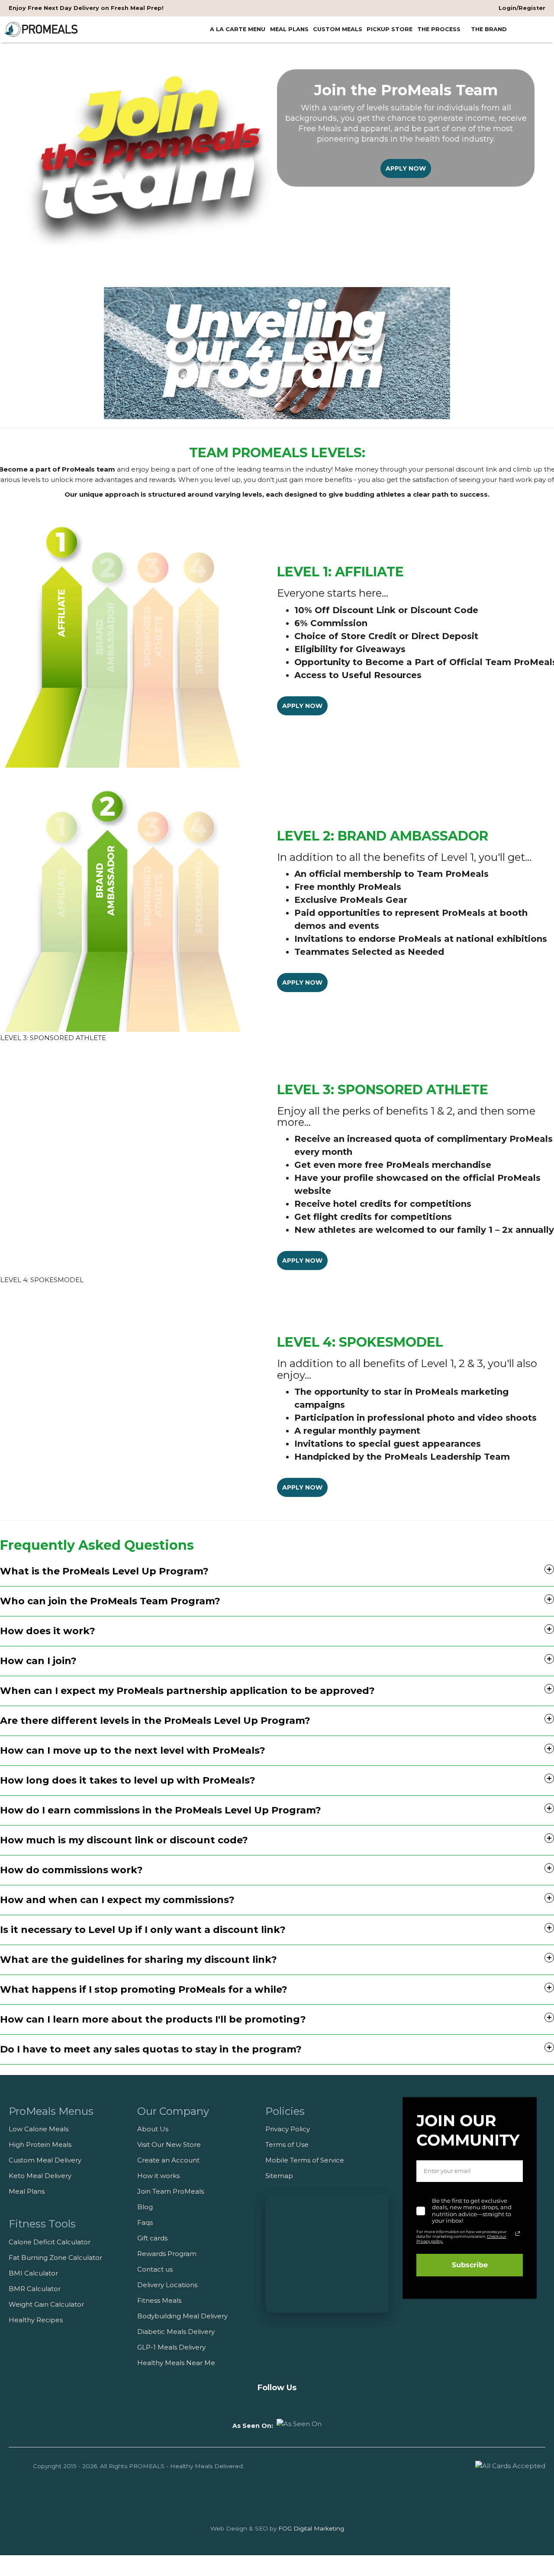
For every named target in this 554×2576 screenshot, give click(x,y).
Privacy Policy (288, 2129)
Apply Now (406, 168)
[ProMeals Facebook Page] (261, 2403)
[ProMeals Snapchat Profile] (309, 2403)
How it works (158, 2176)
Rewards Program (167, 2254)
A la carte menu (238, 29)
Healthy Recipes (36, 2320)
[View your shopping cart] (540, 29)
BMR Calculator (35, 2289)
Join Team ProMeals (171, 2191)
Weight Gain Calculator (46, 2304)
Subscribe (470, 2265)
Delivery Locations (167, 2285)
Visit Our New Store (169, 2145)
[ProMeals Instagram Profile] (277, 2403)
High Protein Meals (40, 2145)
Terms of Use (287, 2145)
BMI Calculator (33, 2273)
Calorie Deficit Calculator (50, 2242)
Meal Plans (27, 2191)
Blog (145, 2207)
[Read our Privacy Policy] (518, 2233)
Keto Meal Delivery (40, 2176)
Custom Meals (338, 29)
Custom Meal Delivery (45, 2160)
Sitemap (279, 2176)
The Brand (490, 29)
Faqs (145, 2222)
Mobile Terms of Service (305, 2160)
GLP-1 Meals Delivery (171, 2347)
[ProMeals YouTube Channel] (245, 2403)
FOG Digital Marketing (311, 2528)
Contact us (155, 2269)
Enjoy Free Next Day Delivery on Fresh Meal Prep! (86, 8)
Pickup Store (390, 29)
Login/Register (521, 8)
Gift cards (152, 2238)
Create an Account (168, 2160)
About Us (153, 2129)
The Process (440, 29)
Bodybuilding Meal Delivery (182, 2316)
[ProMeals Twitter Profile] (293, 2403)
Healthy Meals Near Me (176, 2363)
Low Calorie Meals (39, 2129)
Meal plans (289, 29)
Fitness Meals (159, 2300)
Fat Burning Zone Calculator (55, 2258)
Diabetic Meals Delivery (176, 2332)
